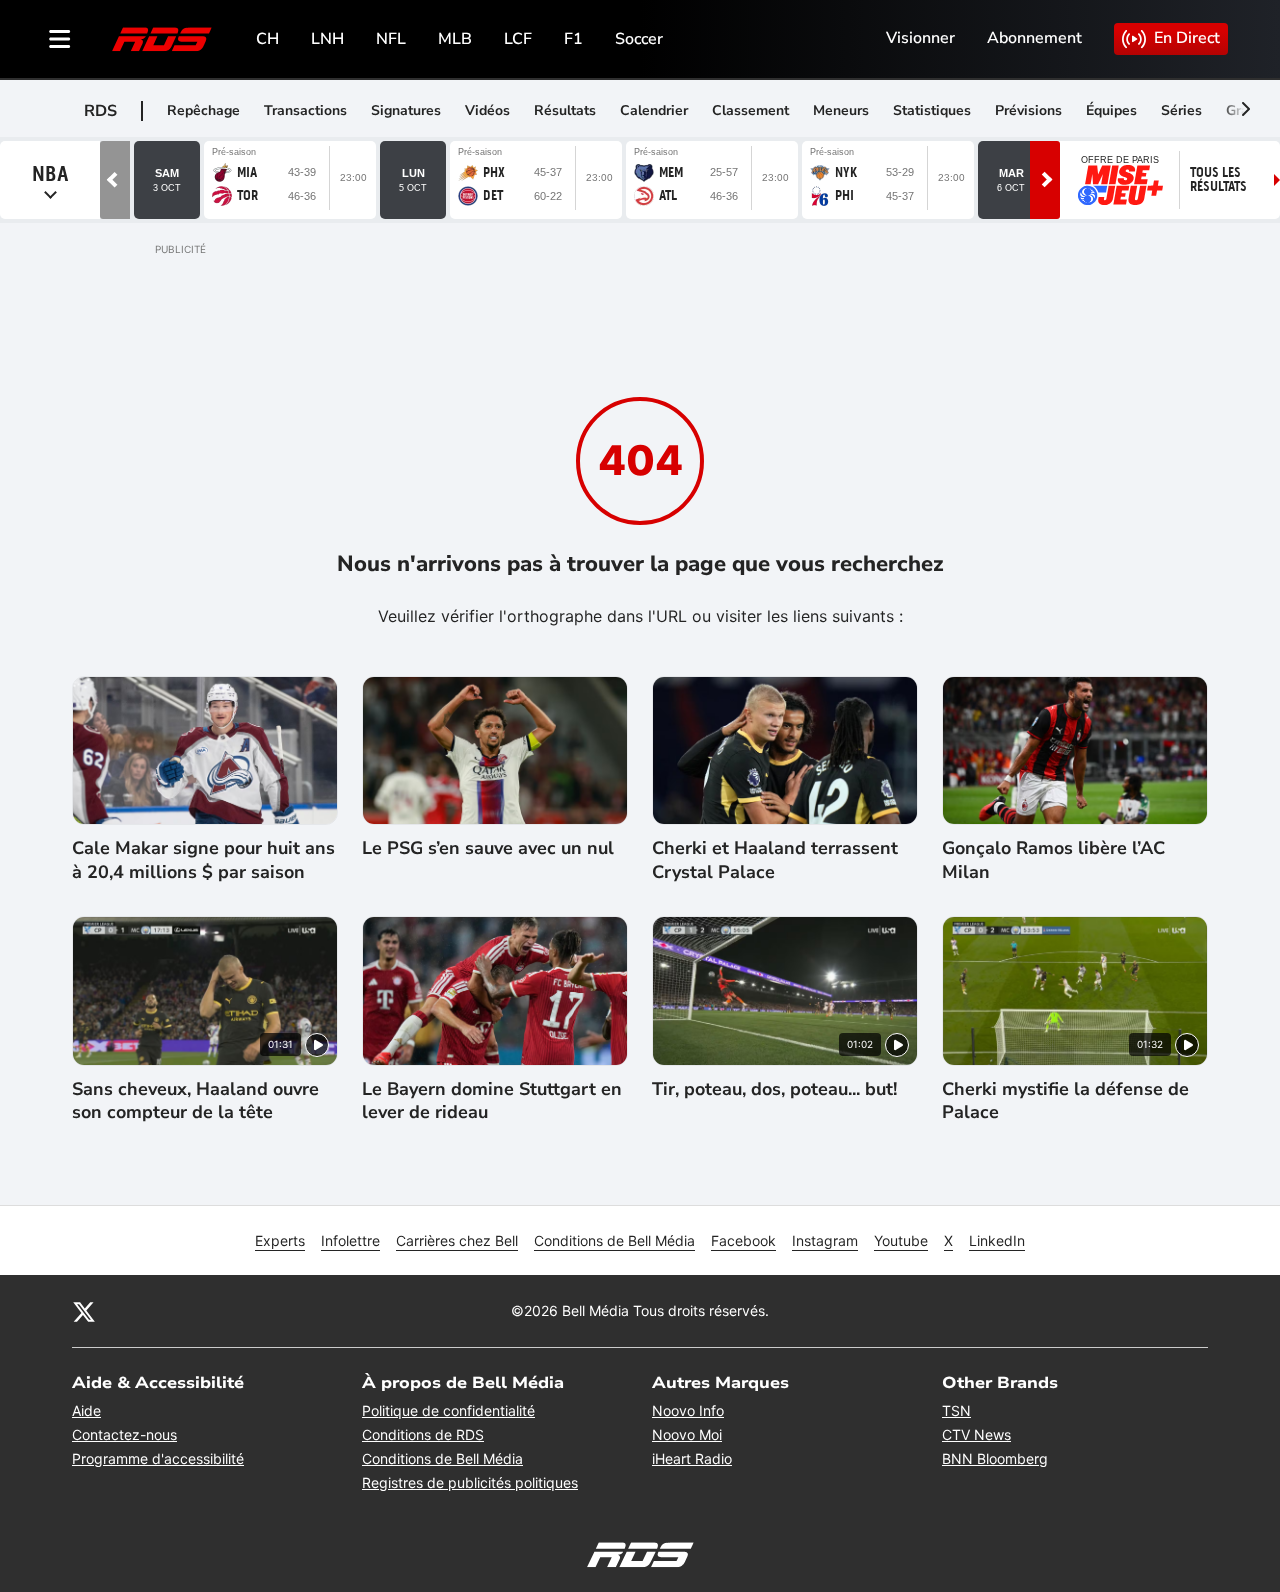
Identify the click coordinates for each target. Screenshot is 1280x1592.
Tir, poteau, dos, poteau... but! (774, 1089)
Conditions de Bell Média (614, 1240)
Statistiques (932, 110)
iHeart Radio (692, 1458)
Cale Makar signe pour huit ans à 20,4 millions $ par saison (203, 860)
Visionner (920, 38)
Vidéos (487, 110)
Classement (750, 110)
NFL (391, 39)
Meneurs (841, 110)
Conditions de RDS (423, 1434)
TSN (956, 1410)
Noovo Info (688, 1410)
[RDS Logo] (162, 38)
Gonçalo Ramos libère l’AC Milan (1053, 860)
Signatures (406, 110)
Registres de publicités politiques (470, 1482)
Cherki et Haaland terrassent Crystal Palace (775, 860)
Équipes (1111, 110)
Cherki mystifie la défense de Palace (1065, 1101)
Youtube (901, 1240)
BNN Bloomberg (995, 1458)
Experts (280, 1240)
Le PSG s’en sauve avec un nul (488, 848)
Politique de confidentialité (448, 1410)
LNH (327, 39)
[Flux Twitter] (84, 1311)
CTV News (976, 1434)
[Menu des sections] (60, 39)
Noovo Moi (687, 1434)
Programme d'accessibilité (158, 1458)
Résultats (565, 110)
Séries (1181, 110)
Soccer (639, 39)
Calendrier (654, 110)
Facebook (743, 1240)
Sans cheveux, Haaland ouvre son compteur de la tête (195, 1101)
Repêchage (203, 110)
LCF (518, 39)
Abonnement (1034, 38)
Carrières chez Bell (457, 1240)
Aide (86, 1410)
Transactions (305, 110)
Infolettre (350, 1240)
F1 (573, 39)
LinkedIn (997, 1240)
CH (267, 39)
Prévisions (1028, 110)
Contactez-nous (124, 1434)
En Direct (1187, 38)
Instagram (825, 1240)
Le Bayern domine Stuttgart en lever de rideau (492, 1101)
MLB (455, 39)
